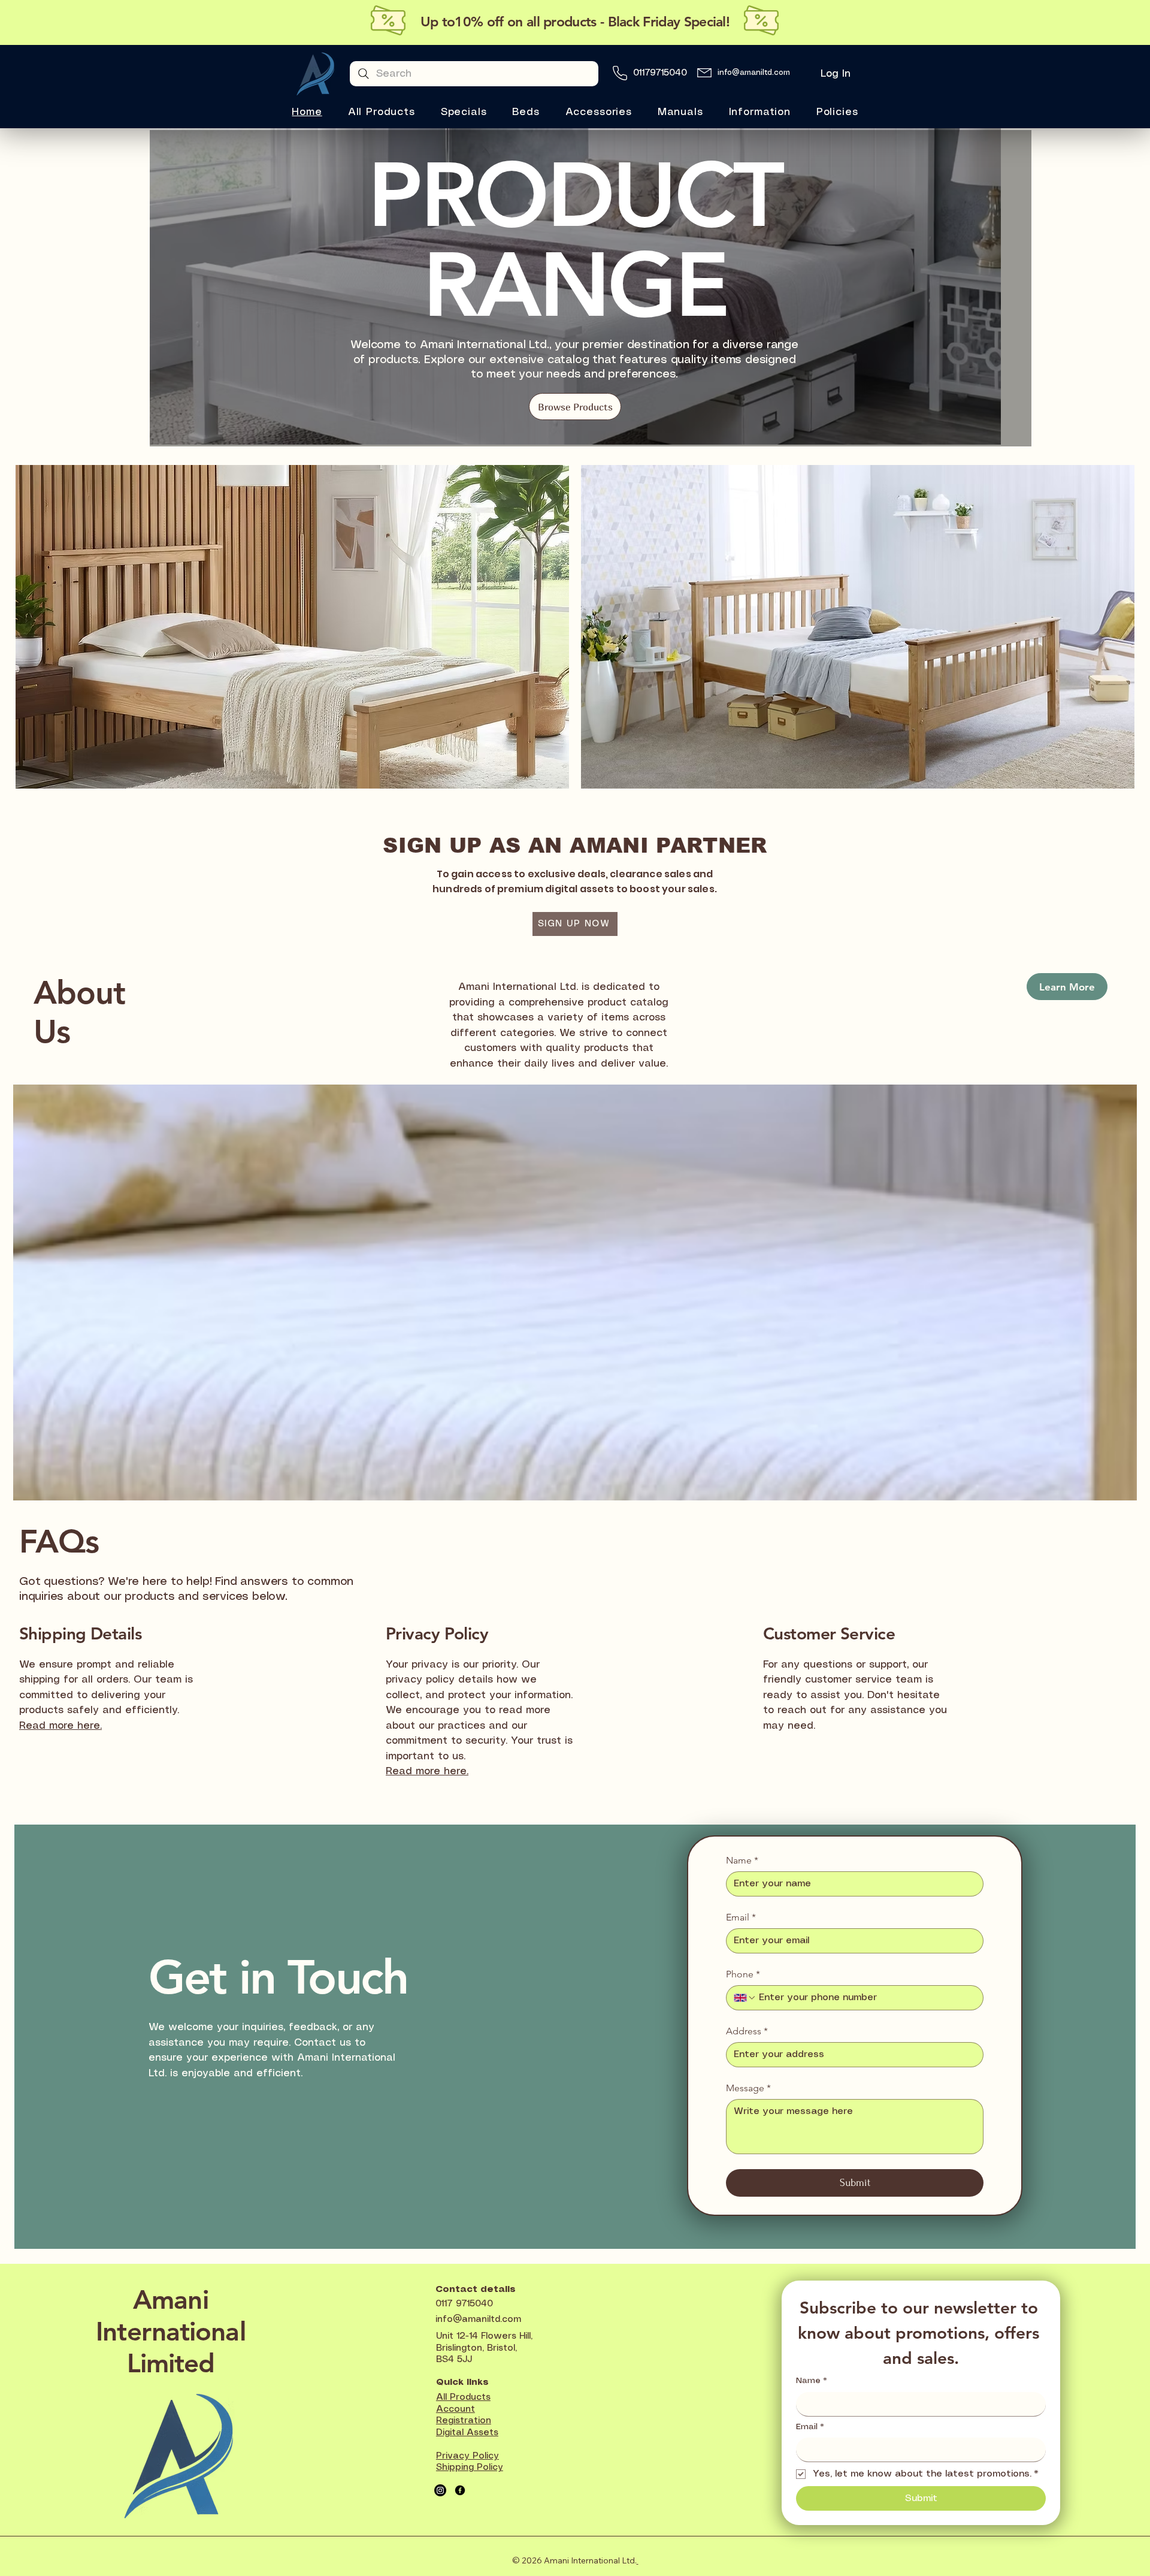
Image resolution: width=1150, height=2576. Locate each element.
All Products (463, 2397)
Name (742, 1860)
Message (748, 2088)
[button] (464, 112)
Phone (743, 1974)
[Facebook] (460, 2490)
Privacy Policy (467, 2456)
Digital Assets (467, 2433)
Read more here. (427, 1771)
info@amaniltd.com (754, 73)
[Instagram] (440, 2490)
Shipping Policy (470, 2468)
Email (741, 1917)
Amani (171, 2299)
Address (747, 2031)
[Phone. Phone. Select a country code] (745, 1998)
